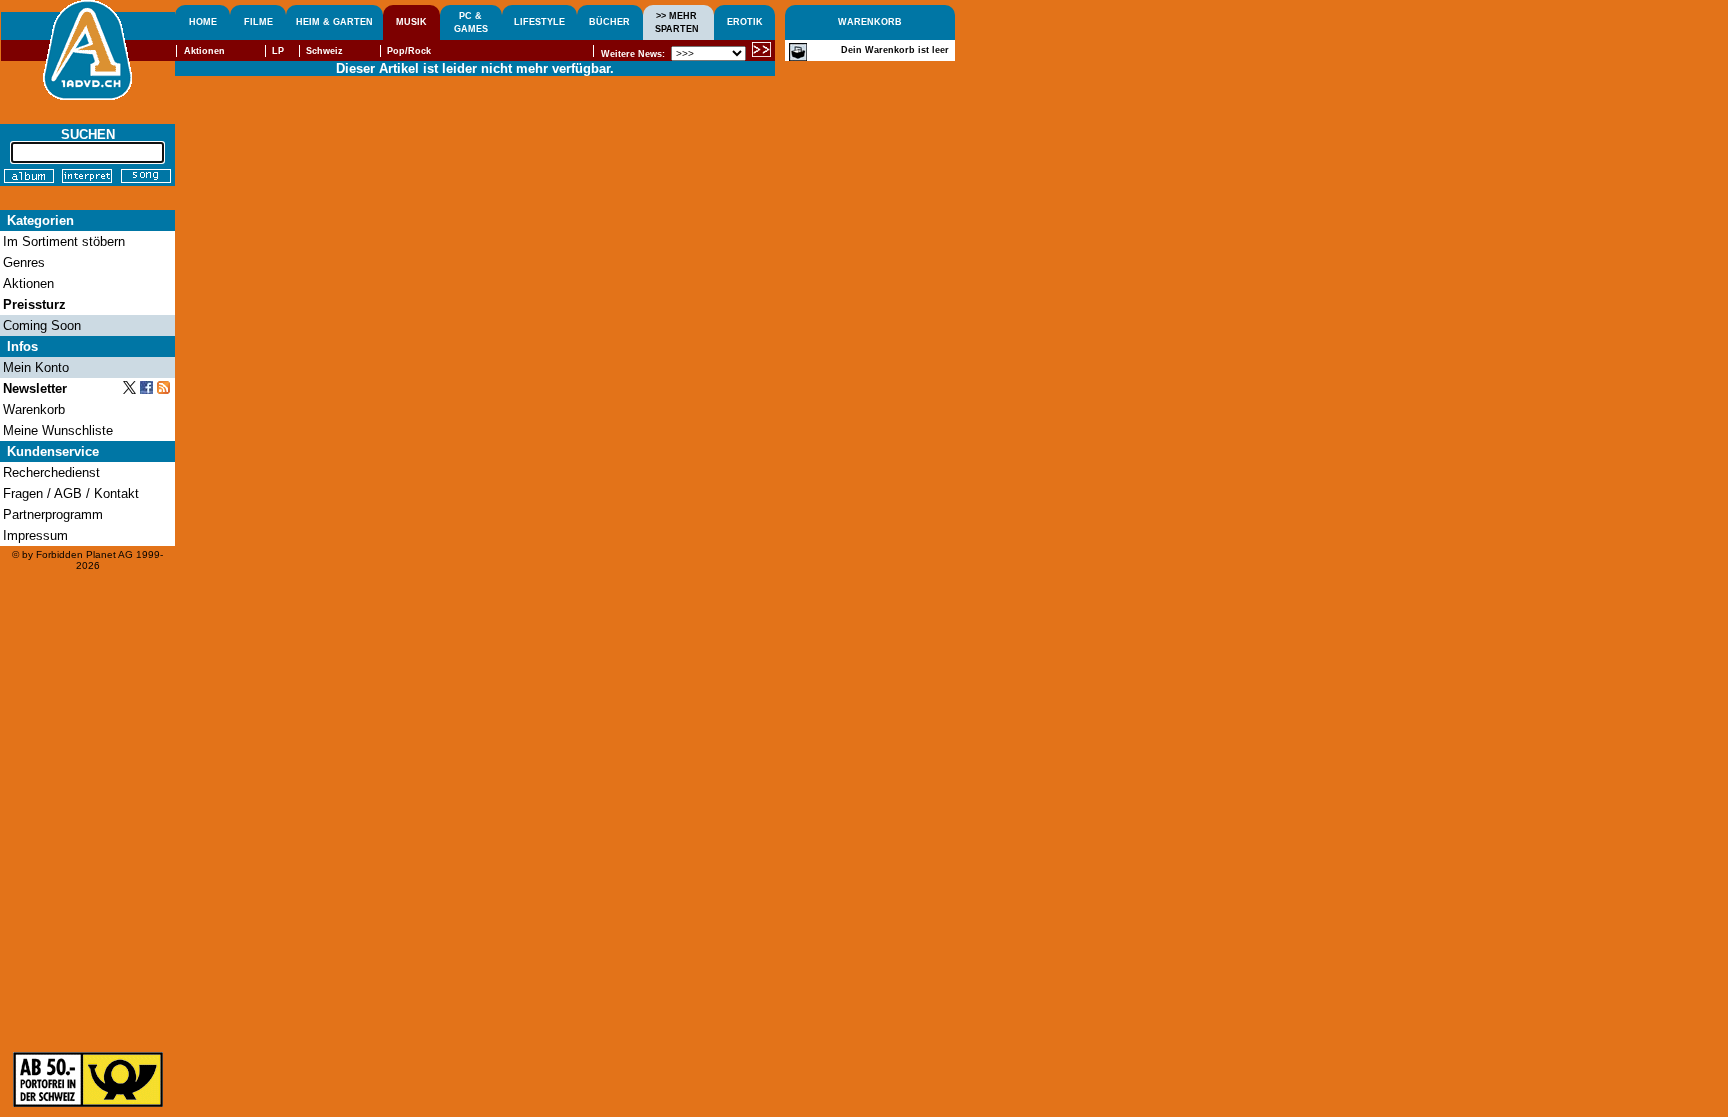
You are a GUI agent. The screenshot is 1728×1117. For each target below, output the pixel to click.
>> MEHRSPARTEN (677, 22)
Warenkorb (34, 409)
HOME (203, 22)
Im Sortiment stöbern (64, 241)
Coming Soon (42, 325)
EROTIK (745, 22)
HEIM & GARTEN (334, 22)
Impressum (35, 535)
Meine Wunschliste (58, 430)
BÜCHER (609, 22)
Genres (24, 262)
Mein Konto (36, 367)
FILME (258, 22)
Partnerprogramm (53, 514)
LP (278, 51)
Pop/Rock (409, 51)
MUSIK (411, 22)
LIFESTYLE (539, 22)
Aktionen (204, 51)
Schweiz (324, 51)
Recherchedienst (51, 472)
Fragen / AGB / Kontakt (71, 493)
